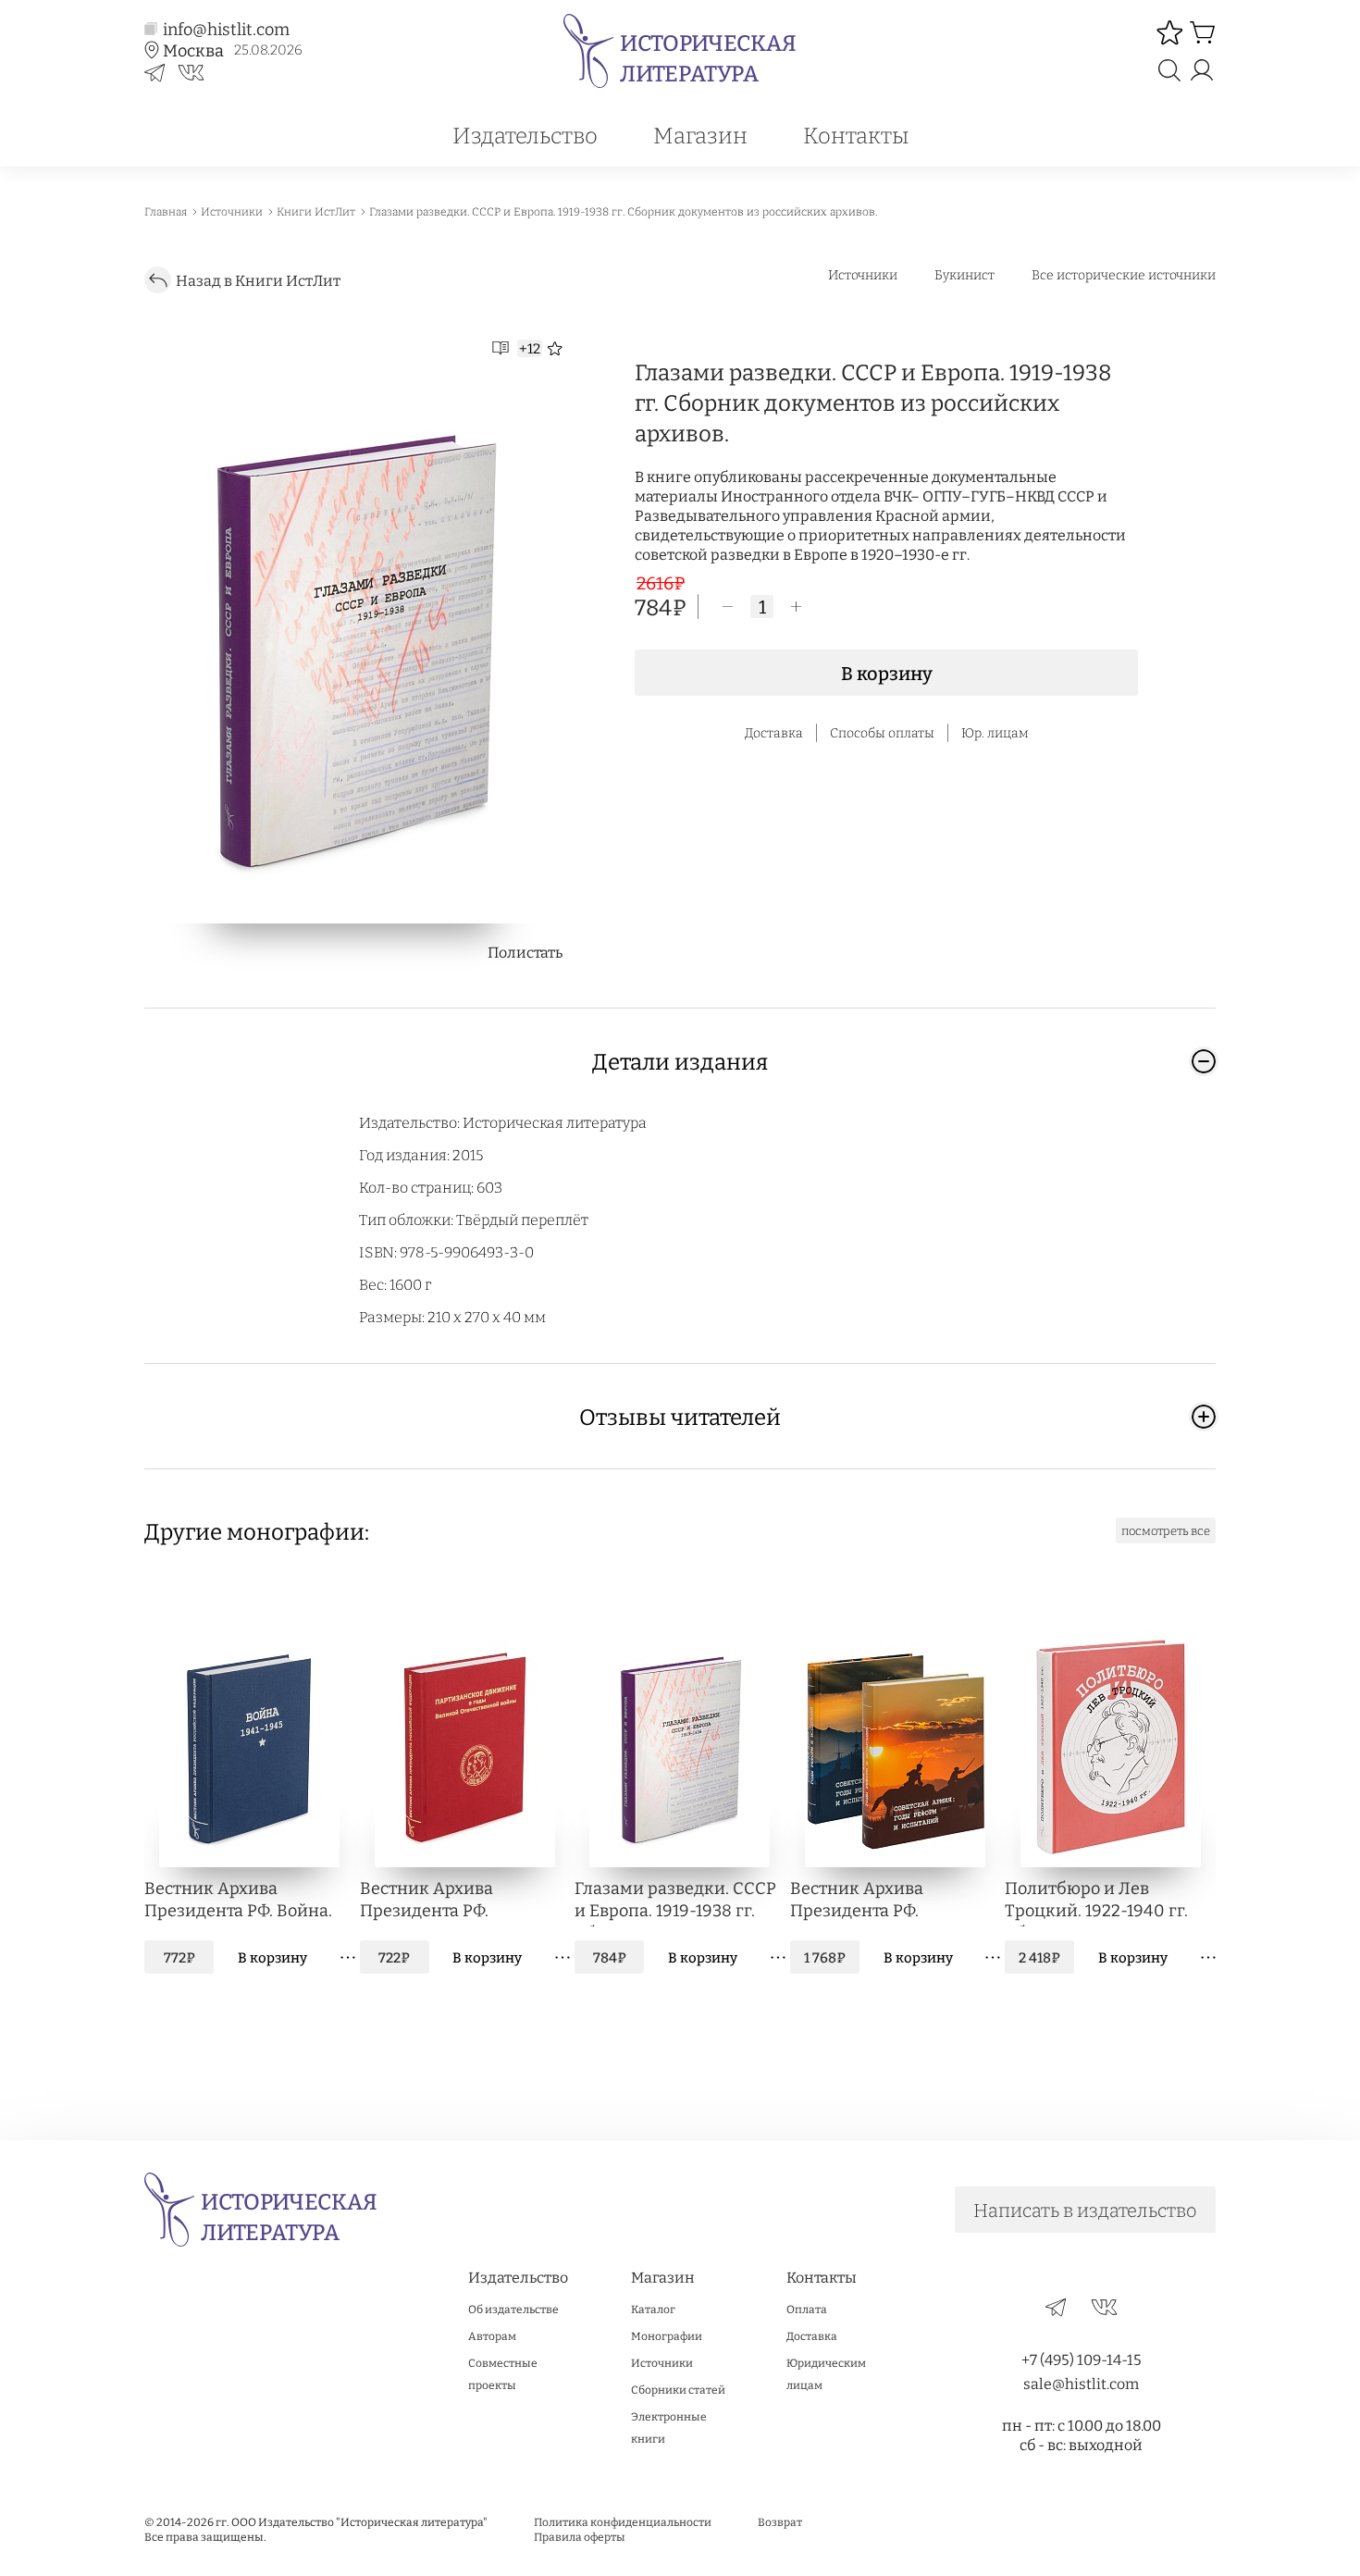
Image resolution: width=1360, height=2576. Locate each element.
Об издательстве (513, 2309)
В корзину (887, 673)
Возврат (780, 2521)
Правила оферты (580, 2536)
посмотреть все (1166, 1530)
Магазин (700, 135)
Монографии (667, 2335)
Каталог (653, 2309)
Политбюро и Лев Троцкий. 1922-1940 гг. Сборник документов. (1096, 1901)
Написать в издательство (1085, 2210)
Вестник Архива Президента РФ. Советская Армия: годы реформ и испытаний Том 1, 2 (885, 1901)
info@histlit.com (226, 29)
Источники (863, 275)
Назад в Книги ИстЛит (258, 280)
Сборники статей (678, 2389)
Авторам (492, 2335)
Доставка (812, 2335)
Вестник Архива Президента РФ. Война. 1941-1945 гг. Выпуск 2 (238, 1901)
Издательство (525, 135)
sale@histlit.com (1081, 2383)
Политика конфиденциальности (623, 2521)
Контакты (856, 135)
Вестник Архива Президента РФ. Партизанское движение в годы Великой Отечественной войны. (462, 1901)
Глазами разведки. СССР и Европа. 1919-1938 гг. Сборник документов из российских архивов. (675, 1901)
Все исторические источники (1124, 275)
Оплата (807, 2309)
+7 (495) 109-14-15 (1082, 2359)
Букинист (964, 275)
